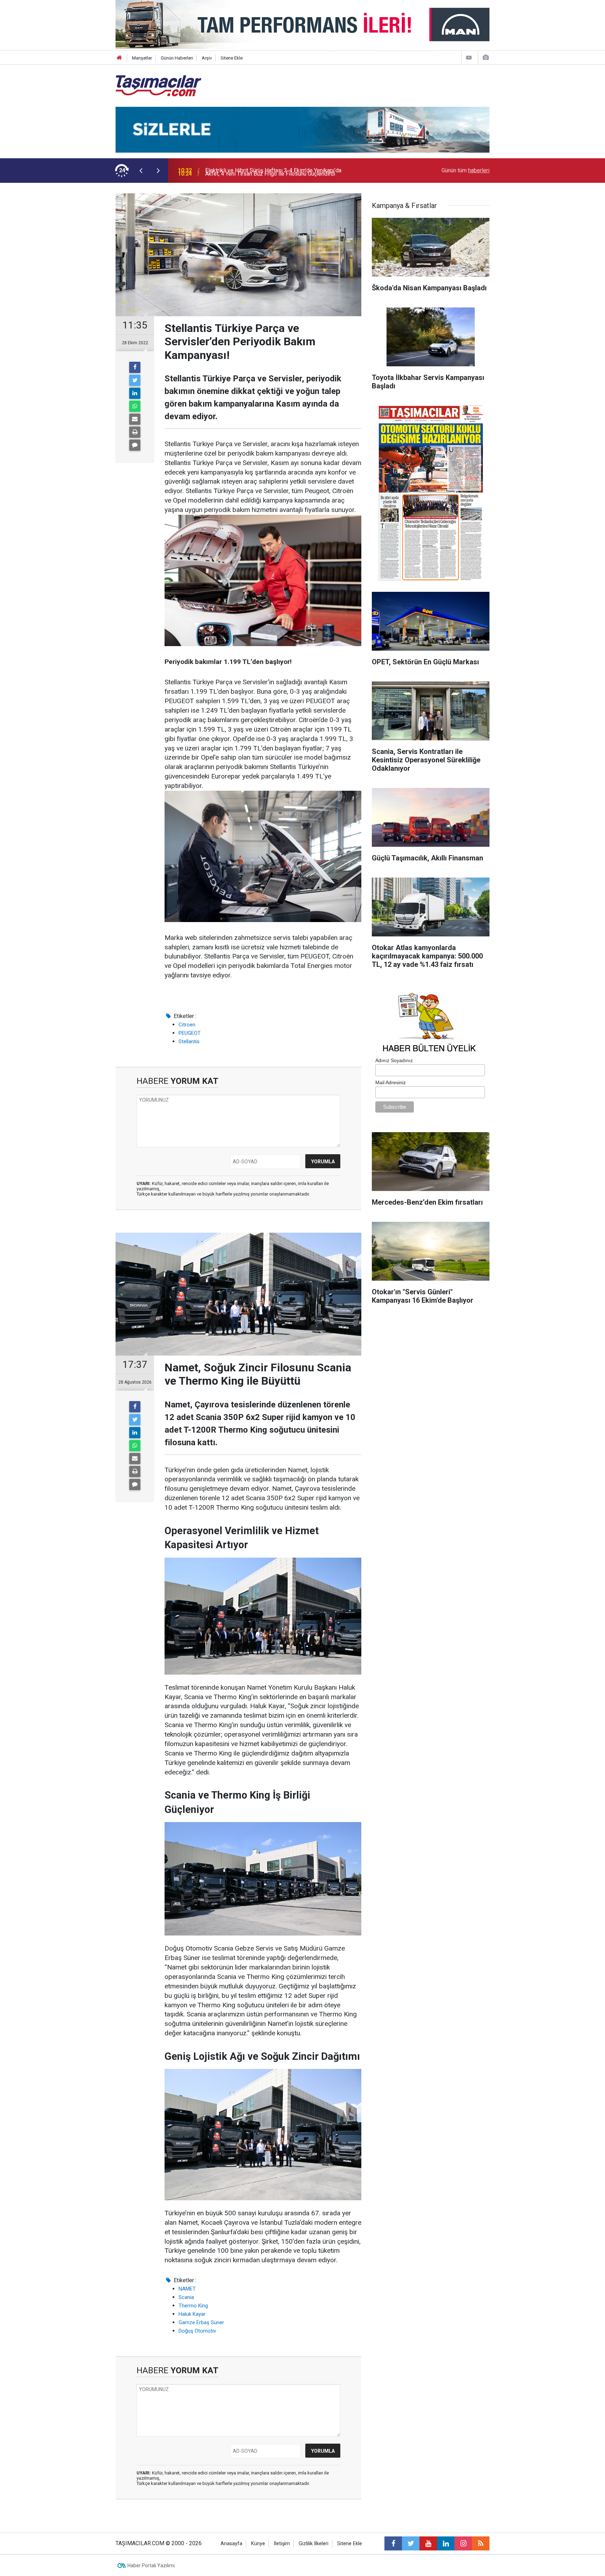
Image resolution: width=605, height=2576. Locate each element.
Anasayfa (231, 2544)
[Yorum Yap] (135, 445)
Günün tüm (465, 170)
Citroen (187, 1025)
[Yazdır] (135, 432)
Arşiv (207, 58)
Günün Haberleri (177, 58)
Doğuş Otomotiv (197, 2331)
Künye (258, 2544)
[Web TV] (469, 58)
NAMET (187, 2289)
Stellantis (189, 1041)
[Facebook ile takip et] (393, 2543)
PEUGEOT (190, 1033)
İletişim (282, 2544)
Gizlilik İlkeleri (314, 2544)
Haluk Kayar (192, 2314)
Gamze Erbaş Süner (201, 2322)
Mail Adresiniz (391, 1082)
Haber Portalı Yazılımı (151, 2565)
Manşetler (142, 58)
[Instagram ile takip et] (463, 2543)
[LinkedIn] (135, 393)
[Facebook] (135, 367)
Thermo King (193, 2306)
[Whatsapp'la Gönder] (135, 406)
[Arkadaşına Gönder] (135, 419)
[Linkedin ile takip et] (446, 2543)
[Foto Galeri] (486, 58)
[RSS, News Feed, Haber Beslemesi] (481, 2543)
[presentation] (141, 171)
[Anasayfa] (119, 58)
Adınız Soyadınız (394, 1060)
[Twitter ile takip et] (411, 2543)
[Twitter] (135, 380)
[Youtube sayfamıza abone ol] (428, 2543)
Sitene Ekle (232, 58)
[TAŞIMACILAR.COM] (158, 85)
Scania (186, 2297)
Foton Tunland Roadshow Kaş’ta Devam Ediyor (262, 170)
